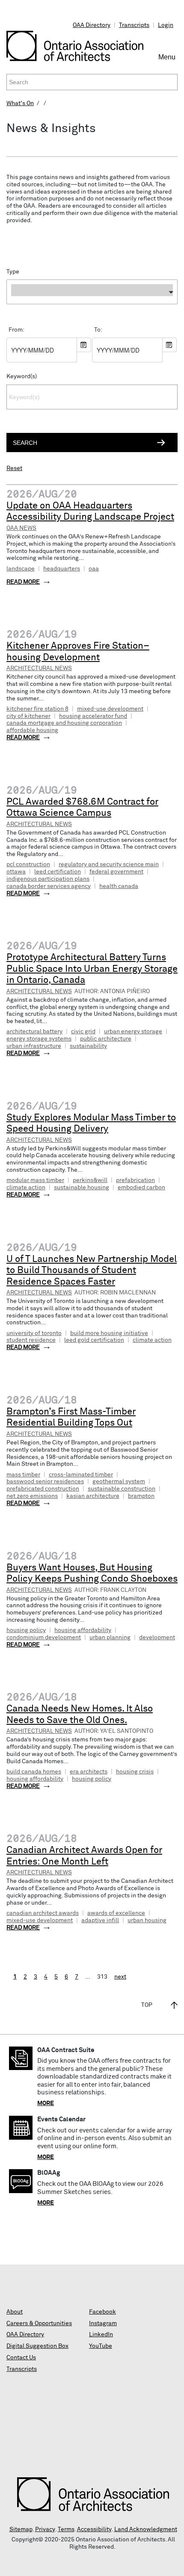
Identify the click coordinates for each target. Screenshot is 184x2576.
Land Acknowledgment (146, 2529)
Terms (66, 2529)
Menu (168, 61)
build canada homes (34, 1772)
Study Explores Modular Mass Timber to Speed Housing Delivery (91, 1124)
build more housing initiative (109, 1333)
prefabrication (135, 1180)
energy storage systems (39, 1039)
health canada (119, 886)
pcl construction (28, 865)
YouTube (101, 2346)
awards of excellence (116, 1913)
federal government (116, 872)
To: (98, 330)
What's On (20, 103)
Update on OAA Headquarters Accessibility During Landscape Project (90, 512)
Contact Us (21, 2358)
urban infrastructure (34, 1046)
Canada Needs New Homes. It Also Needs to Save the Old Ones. (80, 1715)
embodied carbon (141, 1188)
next (120, 1977)
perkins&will (90, 1180)
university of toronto (34, 1333)
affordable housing (32, 730)
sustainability (88, 1046)
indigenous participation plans (48, 879)
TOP (147, 2005)
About (15, 2312)
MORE (46, 2103)
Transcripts (134, 25)
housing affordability (83, 1630)
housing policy (26, 1630)
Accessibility (94, 2529)
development (157, 1638)
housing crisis (135, 1772)
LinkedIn (101, 2335)
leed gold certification (94, 1340)
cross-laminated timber (81, 1475)
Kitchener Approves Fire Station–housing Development (78, 652)
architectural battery (34, 1032)
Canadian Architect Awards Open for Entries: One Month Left (84, 1856)
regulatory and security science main (109, 865)
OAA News (21, 528)
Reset (14, 468)
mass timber (23, 1475)
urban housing (147, 1920)
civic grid (83, 1032)
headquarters (62, 569)
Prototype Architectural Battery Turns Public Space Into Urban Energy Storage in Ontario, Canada (92, 969)
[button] (92, 292)
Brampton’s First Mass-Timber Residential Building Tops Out (71, 1418)
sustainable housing (82, 1188)
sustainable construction (122, 1489)
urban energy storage (133, 1032)
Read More (23, 582)
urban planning (110, 1638)
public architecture (106, 1039)
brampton (141, 1496)
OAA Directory (92, 25)
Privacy (45, 2529)
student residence (31, 1340)
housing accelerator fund (93, 716)
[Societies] (92, 306)
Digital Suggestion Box (37, 2346)
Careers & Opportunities (39, 2323)
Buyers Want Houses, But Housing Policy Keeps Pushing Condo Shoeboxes (92, 1574)
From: (16, 330)
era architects (89, 1772)
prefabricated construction (43, 1489)
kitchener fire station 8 (37, 709)
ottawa (16, 872)
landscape (21, 569)
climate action (26, 1188)
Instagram (103, 2323)
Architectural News (39, 668)
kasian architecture (93, 1496)
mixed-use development (110, 709)
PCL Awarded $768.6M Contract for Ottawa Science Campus (82, 808)
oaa (94, 569)
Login (166, 25)
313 (102, 1977)
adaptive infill (100, 1920)
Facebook (102, 2312)
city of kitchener (28, 716)
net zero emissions (32, 1496)
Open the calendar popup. (84, 345)
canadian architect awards (43, 1913)
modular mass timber (35, 1180)
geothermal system (119, 1482)
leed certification (58, 872)
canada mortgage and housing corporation (64, 723)
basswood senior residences (45, 1482)
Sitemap (21, 2529)
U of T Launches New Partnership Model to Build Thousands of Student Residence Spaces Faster (92, 1271)
